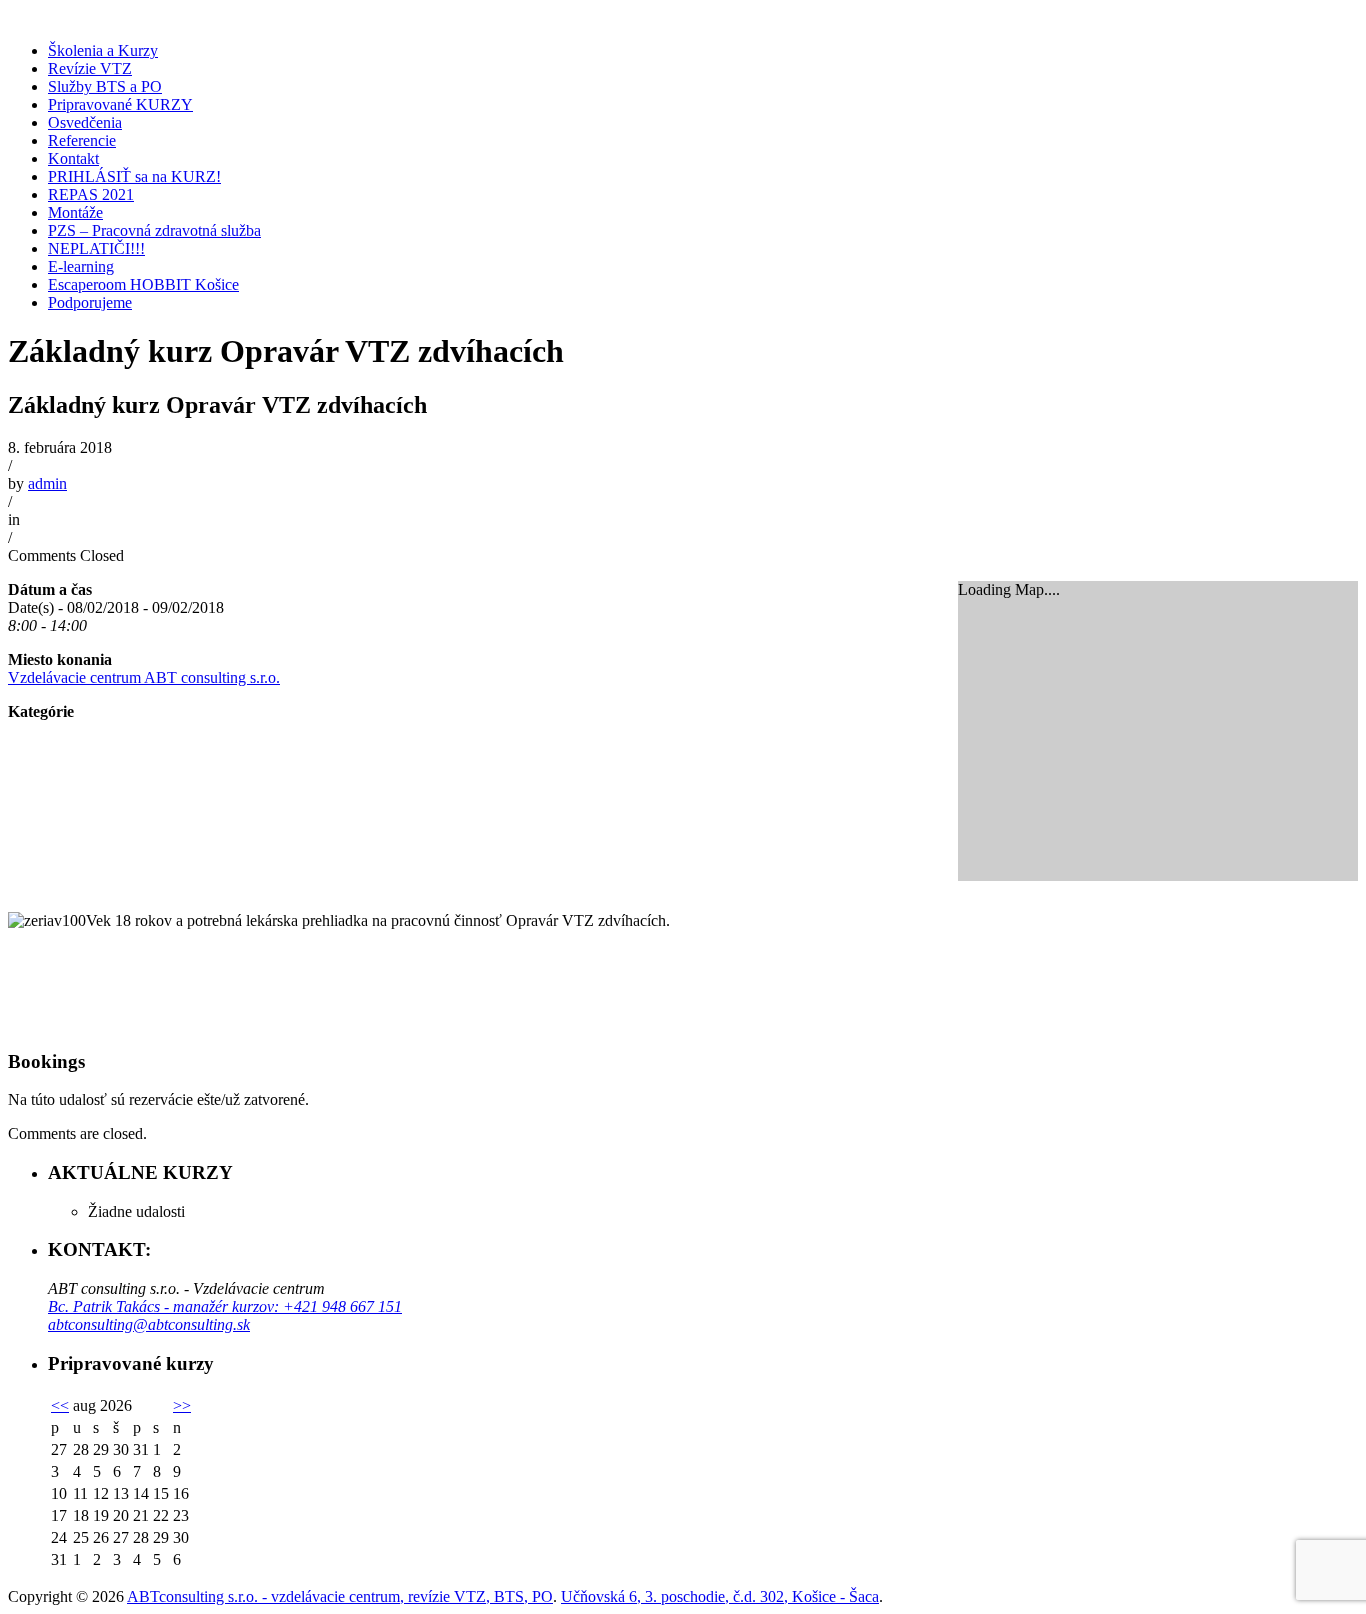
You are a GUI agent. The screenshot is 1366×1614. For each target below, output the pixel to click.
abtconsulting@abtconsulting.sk (149, 1324)
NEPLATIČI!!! (96, 248)
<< (60, 1405)
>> (182, 1405)
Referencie (82, 140)
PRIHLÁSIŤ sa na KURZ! (134, 176)
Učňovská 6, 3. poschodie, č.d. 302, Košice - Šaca (720, 1596)
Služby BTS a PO (105, 86)
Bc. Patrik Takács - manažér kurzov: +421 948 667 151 (225, 1306)
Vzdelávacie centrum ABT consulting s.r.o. (144, 677)
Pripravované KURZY (120, 104)
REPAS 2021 (91, 194)
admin (47, 483)
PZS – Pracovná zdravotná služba (154, 230)
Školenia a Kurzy (103, 50)
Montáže (75, 212)
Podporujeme (90, 302)
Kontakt (73, 158)
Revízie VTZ (90, 68)
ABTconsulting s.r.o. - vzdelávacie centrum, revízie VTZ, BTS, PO (340, 1596)
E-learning (81, 266)
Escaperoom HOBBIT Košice (143, 284)
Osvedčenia (85, 122)
